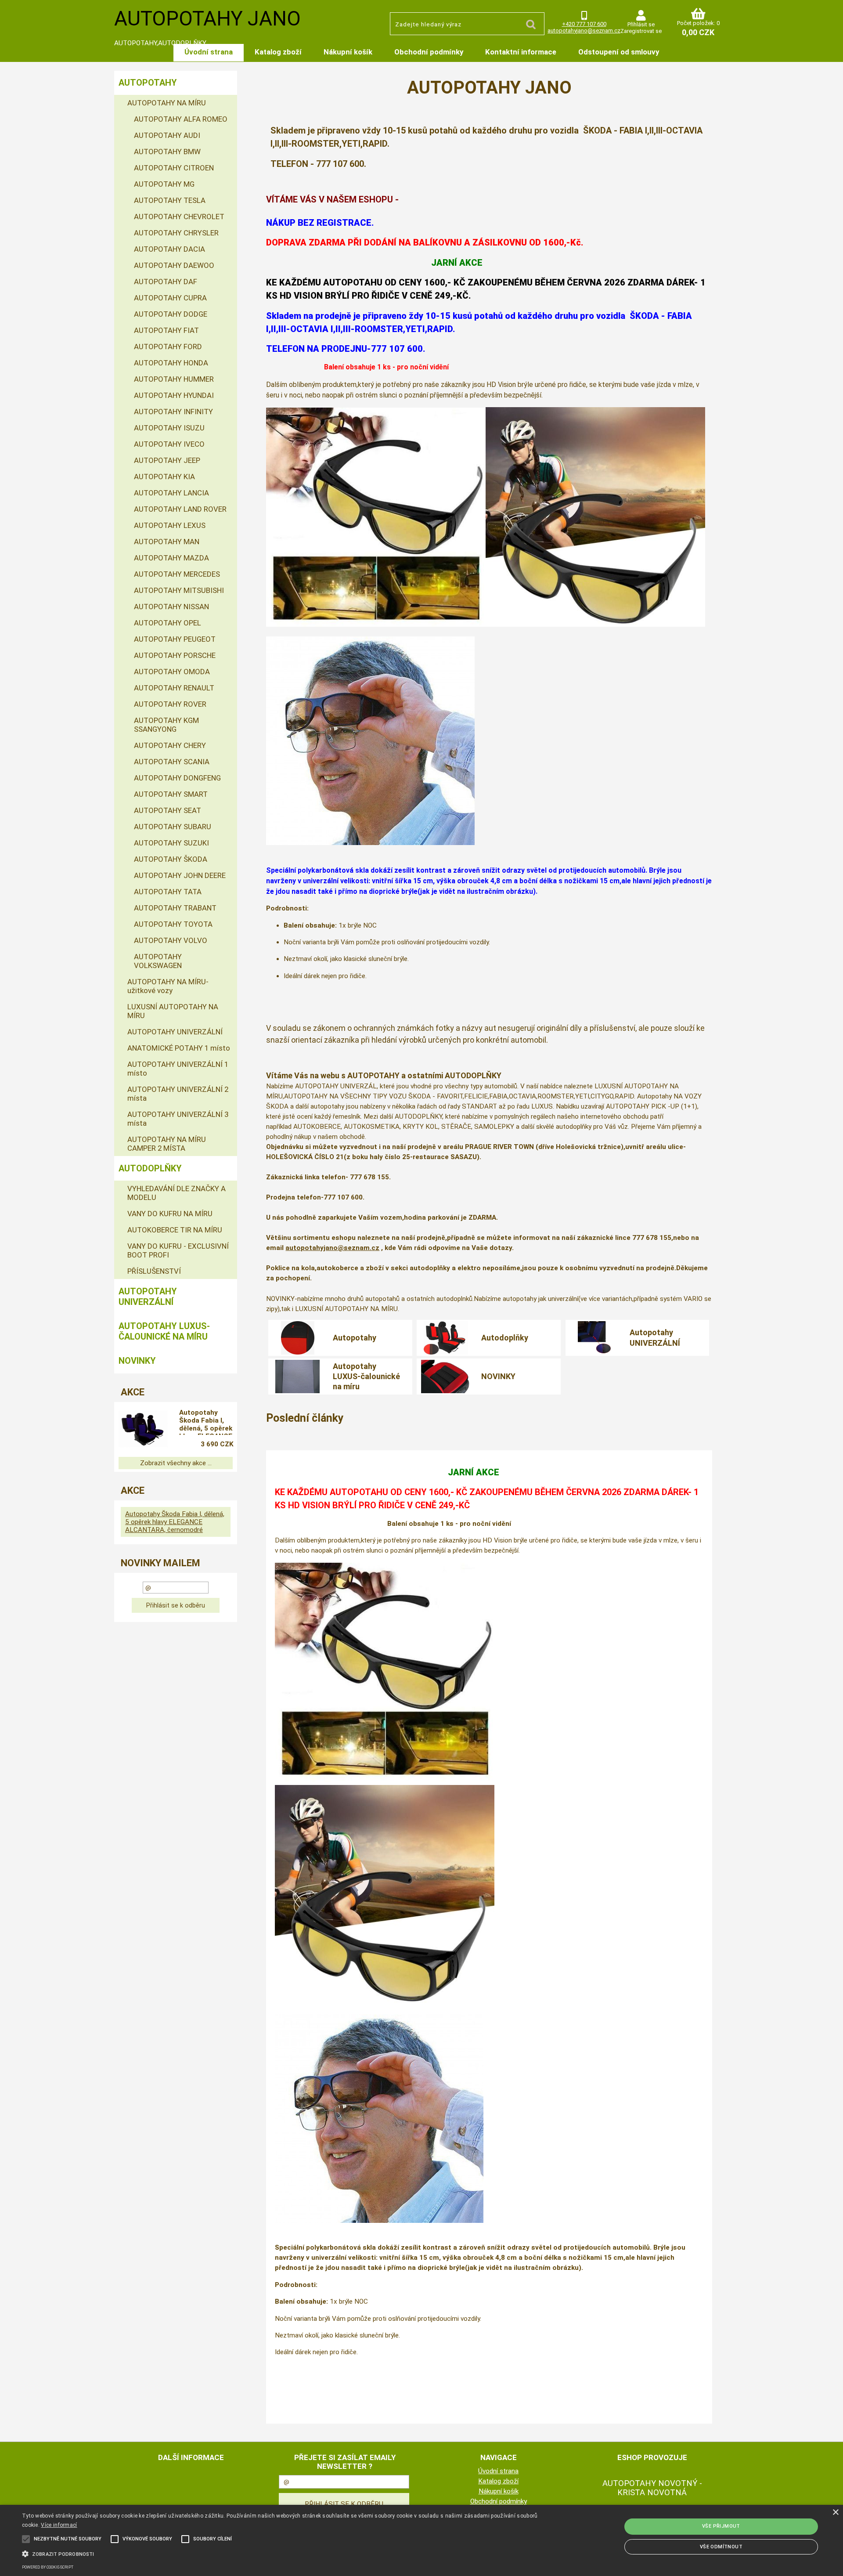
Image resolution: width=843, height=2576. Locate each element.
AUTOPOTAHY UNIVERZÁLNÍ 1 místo (178, 1069)
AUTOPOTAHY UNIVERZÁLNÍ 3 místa (178, 1119)
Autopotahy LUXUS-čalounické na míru (366, 1377)
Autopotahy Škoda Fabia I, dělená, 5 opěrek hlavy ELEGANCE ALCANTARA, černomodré (206, 1422)
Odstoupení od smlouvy (619, 52)
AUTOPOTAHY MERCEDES (177, 574)
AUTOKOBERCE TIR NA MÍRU (175, 1230)
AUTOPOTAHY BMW (167, 152)
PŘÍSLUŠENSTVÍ (154, 1271)
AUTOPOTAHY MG (164, 184)
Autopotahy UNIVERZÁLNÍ (655, 1337)
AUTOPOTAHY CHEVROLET (179, 217)
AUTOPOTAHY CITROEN (174, 168)
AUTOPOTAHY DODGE (171, 314)
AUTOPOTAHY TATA (168, 892)
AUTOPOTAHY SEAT (168, 810)
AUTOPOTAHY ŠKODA (171, 859)
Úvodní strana (209, 52)
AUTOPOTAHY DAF (166, 282)
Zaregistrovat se (641, 31)
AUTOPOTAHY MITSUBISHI (179, 590)
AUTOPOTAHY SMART (171, 794)
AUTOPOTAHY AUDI (167, 135)
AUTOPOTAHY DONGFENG (177, 778)
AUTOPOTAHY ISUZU (169, 428)
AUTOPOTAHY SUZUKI (171, 843)
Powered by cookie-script (48, 2567)
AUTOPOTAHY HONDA (171, 363)
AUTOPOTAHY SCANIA (172, 762)
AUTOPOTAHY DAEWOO (174, 265)
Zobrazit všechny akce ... (176, 1463)
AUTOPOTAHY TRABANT (175, 908)
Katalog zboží (278, 52)
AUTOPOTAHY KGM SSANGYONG (166, 725)
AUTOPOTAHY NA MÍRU (167, 103)
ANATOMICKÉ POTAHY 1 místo (179, 1048)
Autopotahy (355, 1338)
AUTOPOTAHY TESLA (170, 200)
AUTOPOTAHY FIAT (166, 330)
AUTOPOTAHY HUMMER (174, 379)
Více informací (59, 2525)
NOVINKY (498, 1376)
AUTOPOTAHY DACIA (169, 249)
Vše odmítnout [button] (721, 2547)
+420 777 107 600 (584, 24)
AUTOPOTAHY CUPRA (170, 298)
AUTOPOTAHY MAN (167, 542)
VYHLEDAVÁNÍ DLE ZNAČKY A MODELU (177, 1193)
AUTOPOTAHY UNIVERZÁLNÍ (175, 1032)
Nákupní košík (348, 52)
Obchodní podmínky (429, 52)
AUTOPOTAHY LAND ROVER (180, 509)
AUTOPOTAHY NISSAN (171, 607)
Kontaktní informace (521, 52)
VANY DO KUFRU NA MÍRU (170, 1214)
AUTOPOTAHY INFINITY (173, 412)
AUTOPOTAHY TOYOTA (173, 924)
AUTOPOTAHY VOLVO (171, 940)
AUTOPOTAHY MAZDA (171, 558)
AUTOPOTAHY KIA (164, 477)
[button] (282, 2553)
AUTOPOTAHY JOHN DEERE (180, 875)
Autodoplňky (505, 1338)
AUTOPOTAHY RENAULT (174, 688)
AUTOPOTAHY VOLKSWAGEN (158, 961)
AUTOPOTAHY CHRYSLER (176, 233)
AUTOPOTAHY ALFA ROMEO (181, 119)
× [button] (835, 2513)
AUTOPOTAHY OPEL (168, 623)
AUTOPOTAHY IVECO (169, 444)
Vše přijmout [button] (721, 2526)
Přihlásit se (641, 24)
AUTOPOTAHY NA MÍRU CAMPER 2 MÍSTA (167, 1144)
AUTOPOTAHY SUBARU (173, 827)
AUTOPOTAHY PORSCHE (175, 655)
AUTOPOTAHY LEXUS (170, 525)
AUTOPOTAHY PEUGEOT (175, 639)
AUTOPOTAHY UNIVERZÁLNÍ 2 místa (178, 1094)
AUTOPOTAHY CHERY (170, 745)
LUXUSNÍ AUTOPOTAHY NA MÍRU (173, 1011)
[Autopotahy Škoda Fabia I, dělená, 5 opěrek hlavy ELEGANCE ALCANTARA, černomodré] (143, 1430)
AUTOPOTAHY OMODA (172, 672)
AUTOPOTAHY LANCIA (171, 493)
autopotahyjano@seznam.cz (584, 31)
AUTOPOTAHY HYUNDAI (174, 395)
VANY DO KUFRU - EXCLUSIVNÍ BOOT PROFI (178, 1250)
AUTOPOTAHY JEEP (167, 460)
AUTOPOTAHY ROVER (170, 704)
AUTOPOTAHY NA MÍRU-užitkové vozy (168, 986)
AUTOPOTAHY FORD (168, 347)
